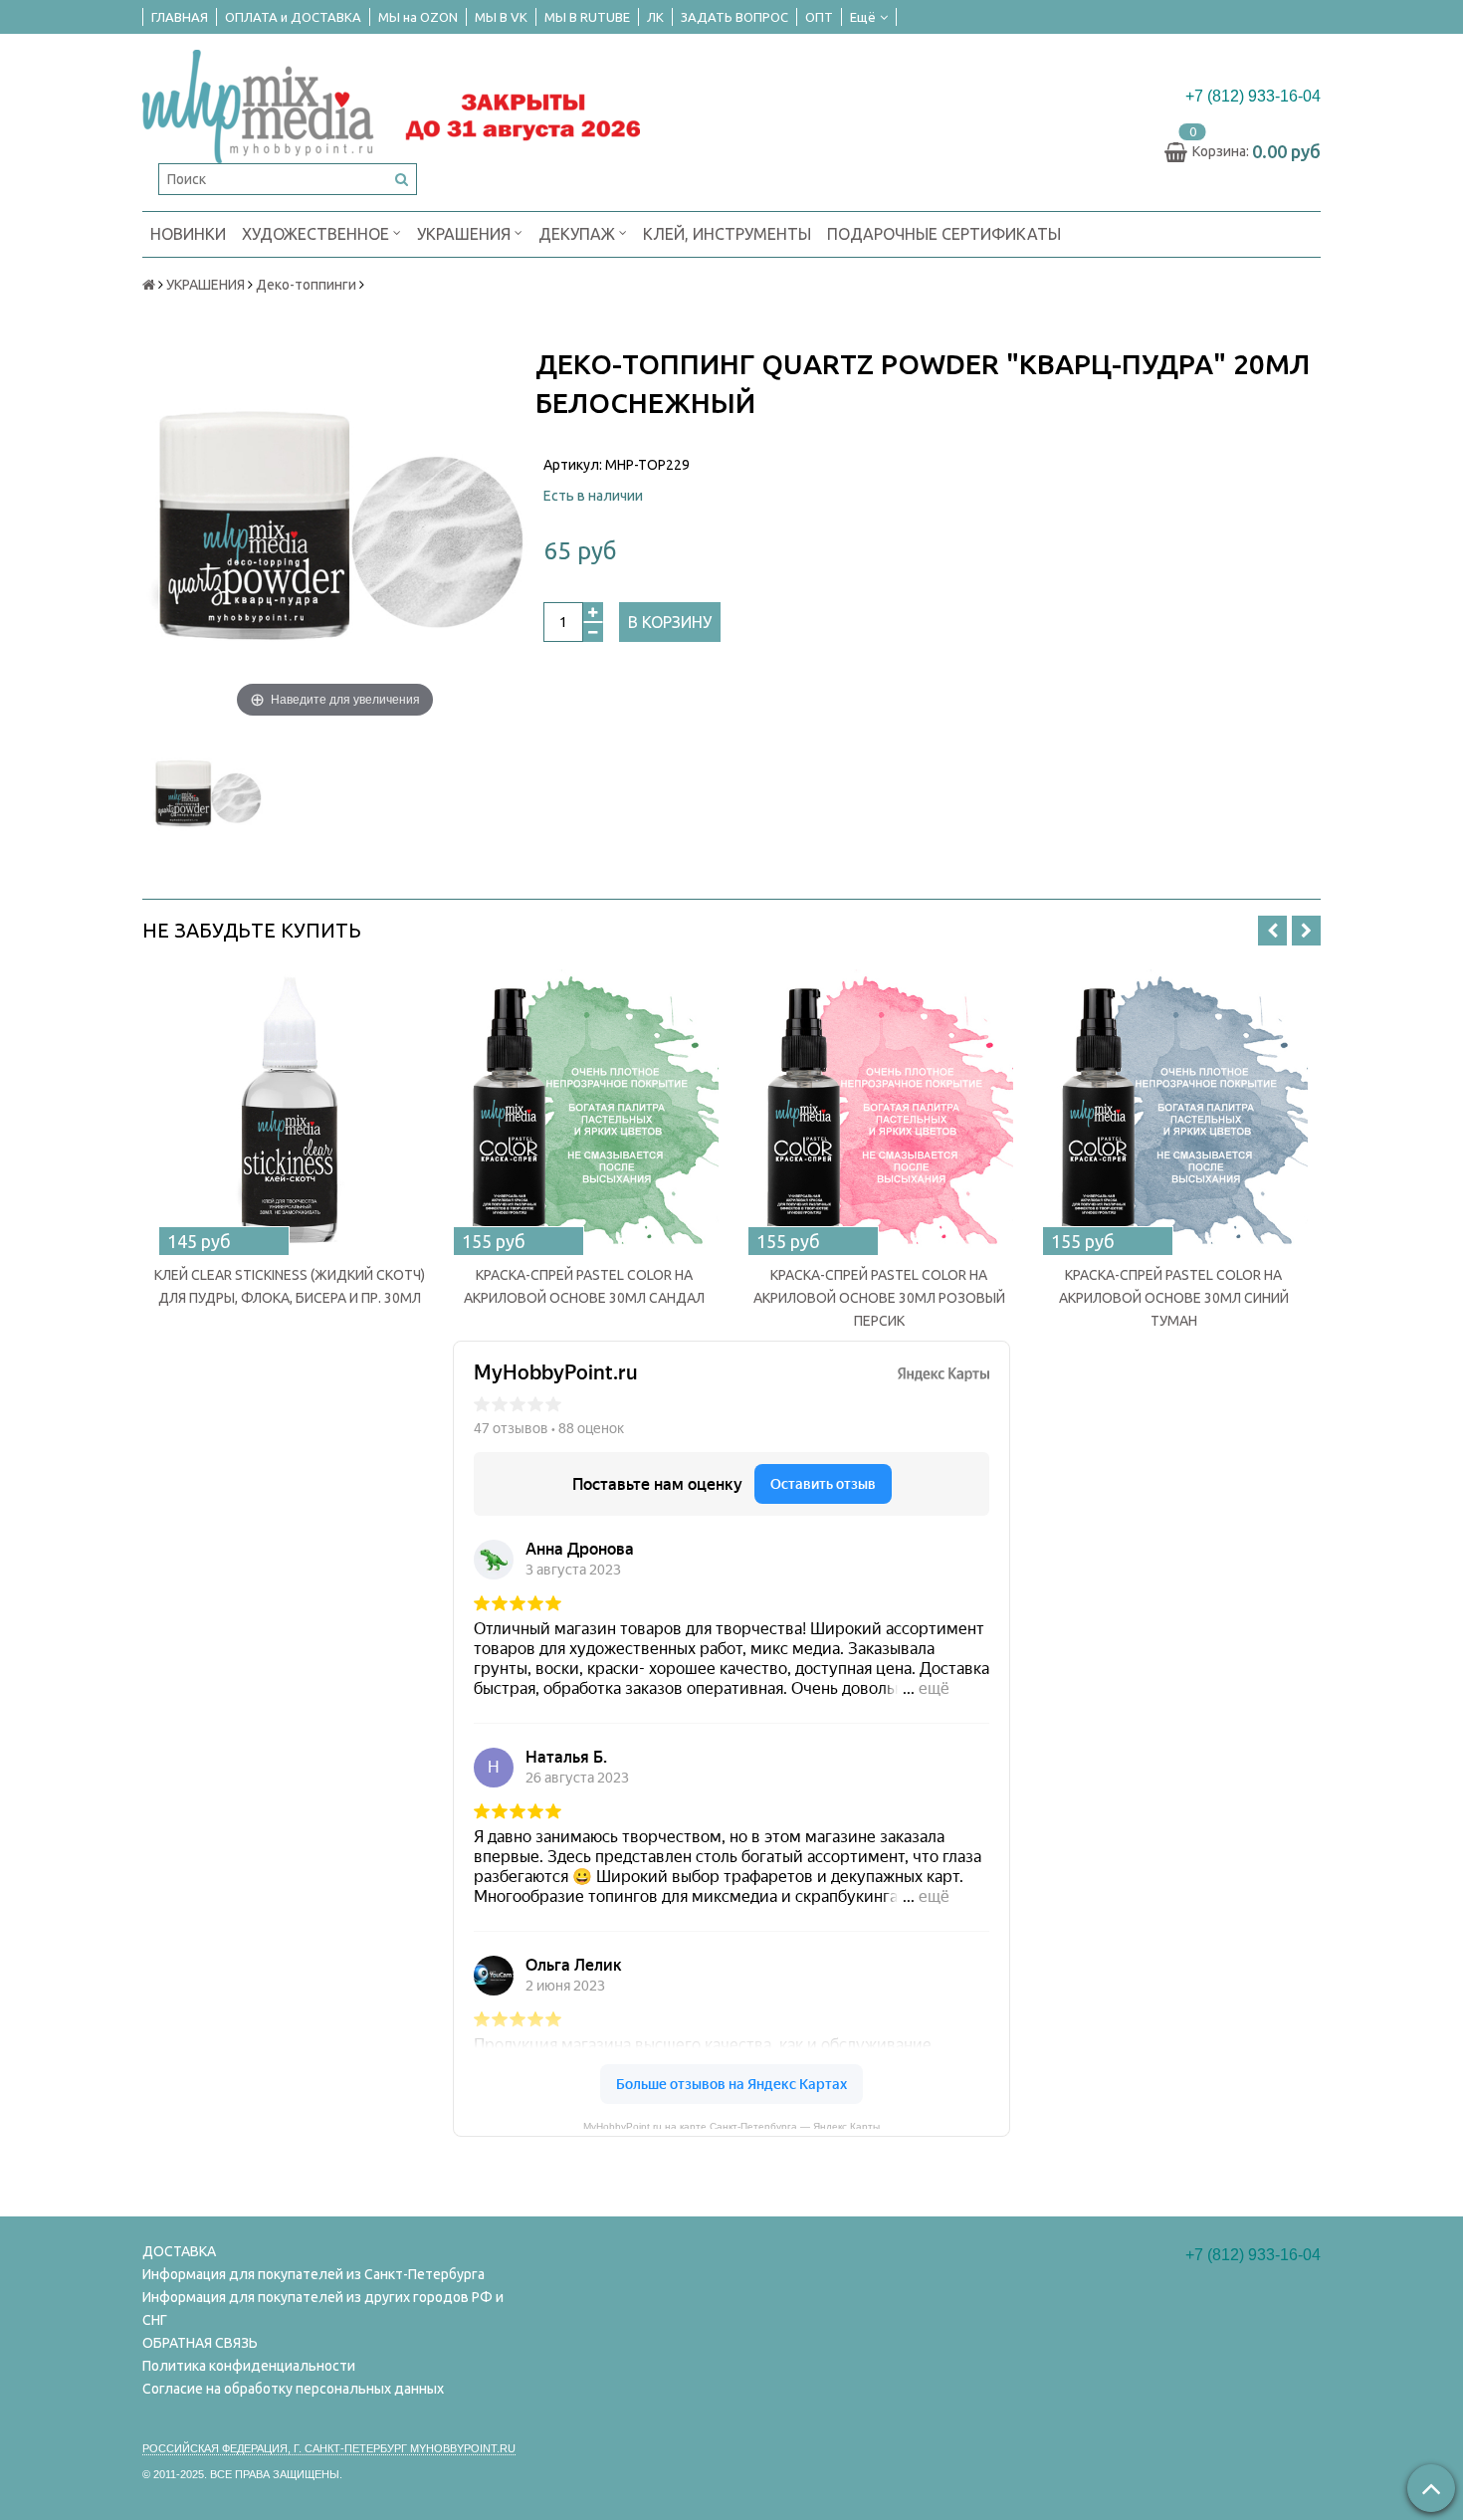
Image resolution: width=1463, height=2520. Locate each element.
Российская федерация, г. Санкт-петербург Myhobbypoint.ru (329, 2448)
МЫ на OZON (418, 17)
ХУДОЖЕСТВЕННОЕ (317, 234)
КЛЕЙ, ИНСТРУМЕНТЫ (727, 234)
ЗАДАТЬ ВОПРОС (734, 17)
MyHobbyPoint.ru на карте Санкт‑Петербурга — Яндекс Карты (731, 2125)
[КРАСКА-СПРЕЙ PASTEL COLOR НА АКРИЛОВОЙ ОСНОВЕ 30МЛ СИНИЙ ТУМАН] (1173, 1109)
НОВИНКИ (188, 234)
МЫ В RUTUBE (587, 17)
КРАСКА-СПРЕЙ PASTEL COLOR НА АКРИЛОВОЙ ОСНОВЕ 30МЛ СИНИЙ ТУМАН (1174, 1298)
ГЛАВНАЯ (180, 17)
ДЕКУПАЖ (579, 234)
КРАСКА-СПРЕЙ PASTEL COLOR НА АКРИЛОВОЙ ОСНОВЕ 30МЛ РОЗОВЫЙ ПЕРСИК (879, 1298)
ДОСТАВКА (179, 2251)
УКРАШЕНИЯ (466, 234)
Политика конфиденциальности (249, 2366)
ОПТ (819, 17)
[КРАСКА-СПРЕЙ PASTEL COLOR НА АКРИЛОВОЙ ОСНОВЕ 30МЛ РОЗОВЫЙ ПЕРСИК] (879, 1109)
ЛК (655, 17)
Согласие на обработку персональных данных (293, 2389)
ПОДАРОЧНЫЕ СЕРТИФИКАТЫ (944, 234)
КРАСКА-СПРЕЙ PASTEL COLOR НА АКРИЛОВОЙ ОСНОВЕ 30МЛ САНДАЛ (584, 1286)
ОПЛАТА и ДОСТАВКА (293, 17)
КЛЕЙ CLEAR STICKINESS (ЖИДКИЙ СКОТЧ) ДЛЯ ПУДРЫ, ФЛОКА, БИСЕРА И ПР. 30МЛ (290, 1286)
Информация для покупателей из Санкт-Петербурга (313, 2274)
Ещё (863, 17)
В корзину (670, 622)
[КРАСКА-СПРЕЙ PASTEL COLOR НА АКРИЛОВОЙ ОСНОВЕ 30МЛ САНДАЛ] (584, 1109)
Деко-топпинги (306, 285)
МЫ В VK (501, 17)
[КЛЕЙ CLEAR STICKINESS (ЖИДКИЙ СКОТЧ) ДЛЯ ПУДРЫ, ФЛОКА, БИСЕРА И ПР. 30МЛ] (290, 1109)
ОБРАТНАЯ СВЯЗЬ (200, 2343)
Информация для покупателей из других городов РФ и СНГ (323, 2309)
